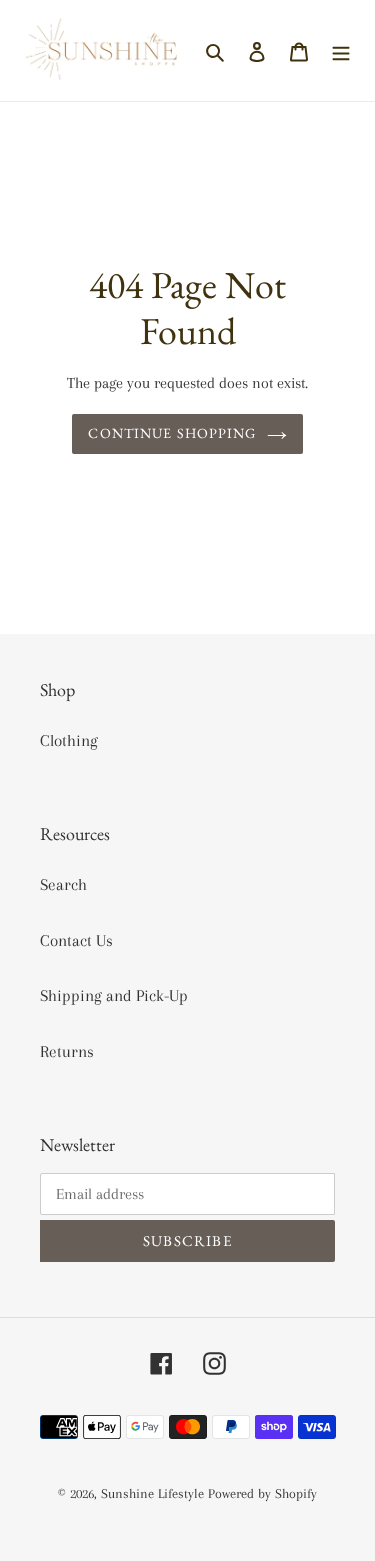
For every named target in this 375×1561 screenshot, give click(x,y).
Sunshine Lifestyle (152, 1493)
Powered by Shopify (262, 1493)
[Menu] (341, 51)
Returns (67, 1051)
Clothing (69, 740)
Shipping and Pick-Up (114, 995)
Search (63, 884)
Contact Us (76, 940)
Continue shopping (172, 433)
